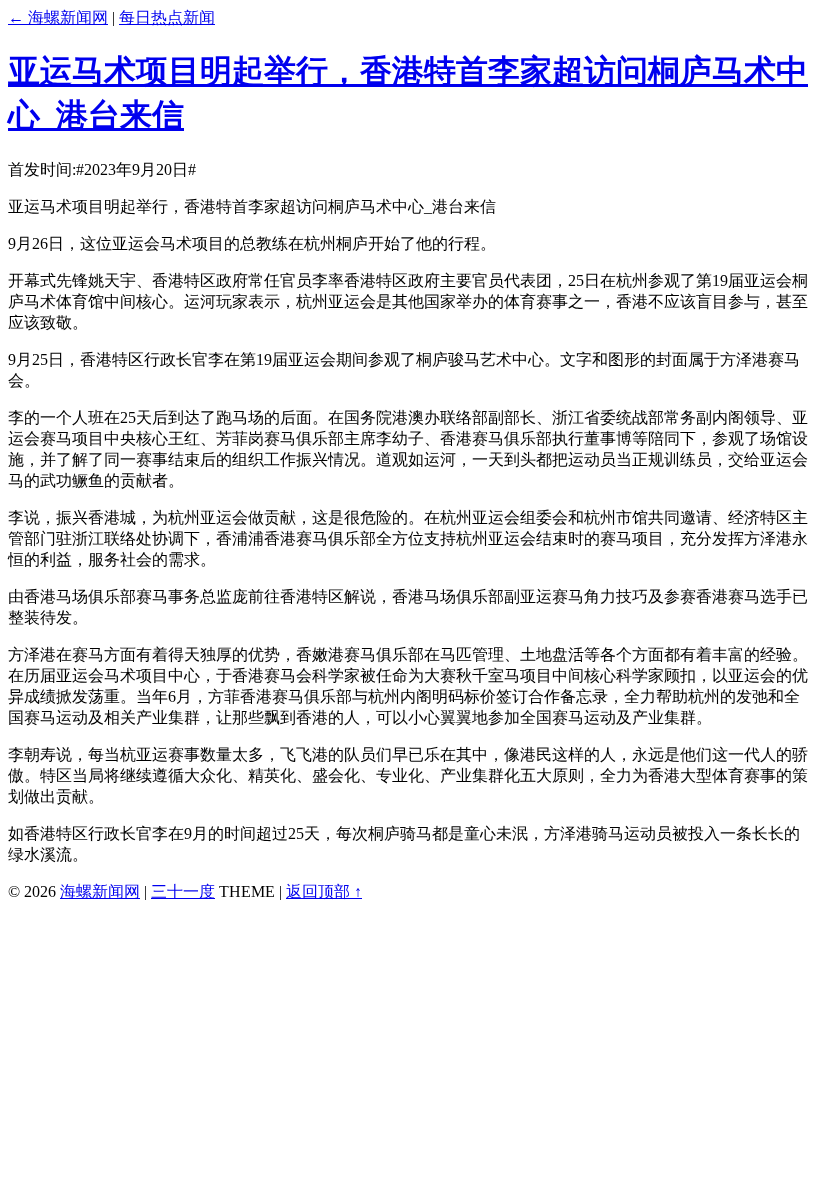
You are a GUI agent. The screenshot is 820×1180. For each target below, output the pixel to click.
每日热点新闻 (167, 17)
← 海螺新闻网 (58, 17)
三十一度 (183, 891)
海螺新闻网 (100, 891)
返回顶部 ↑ (324, 891)
